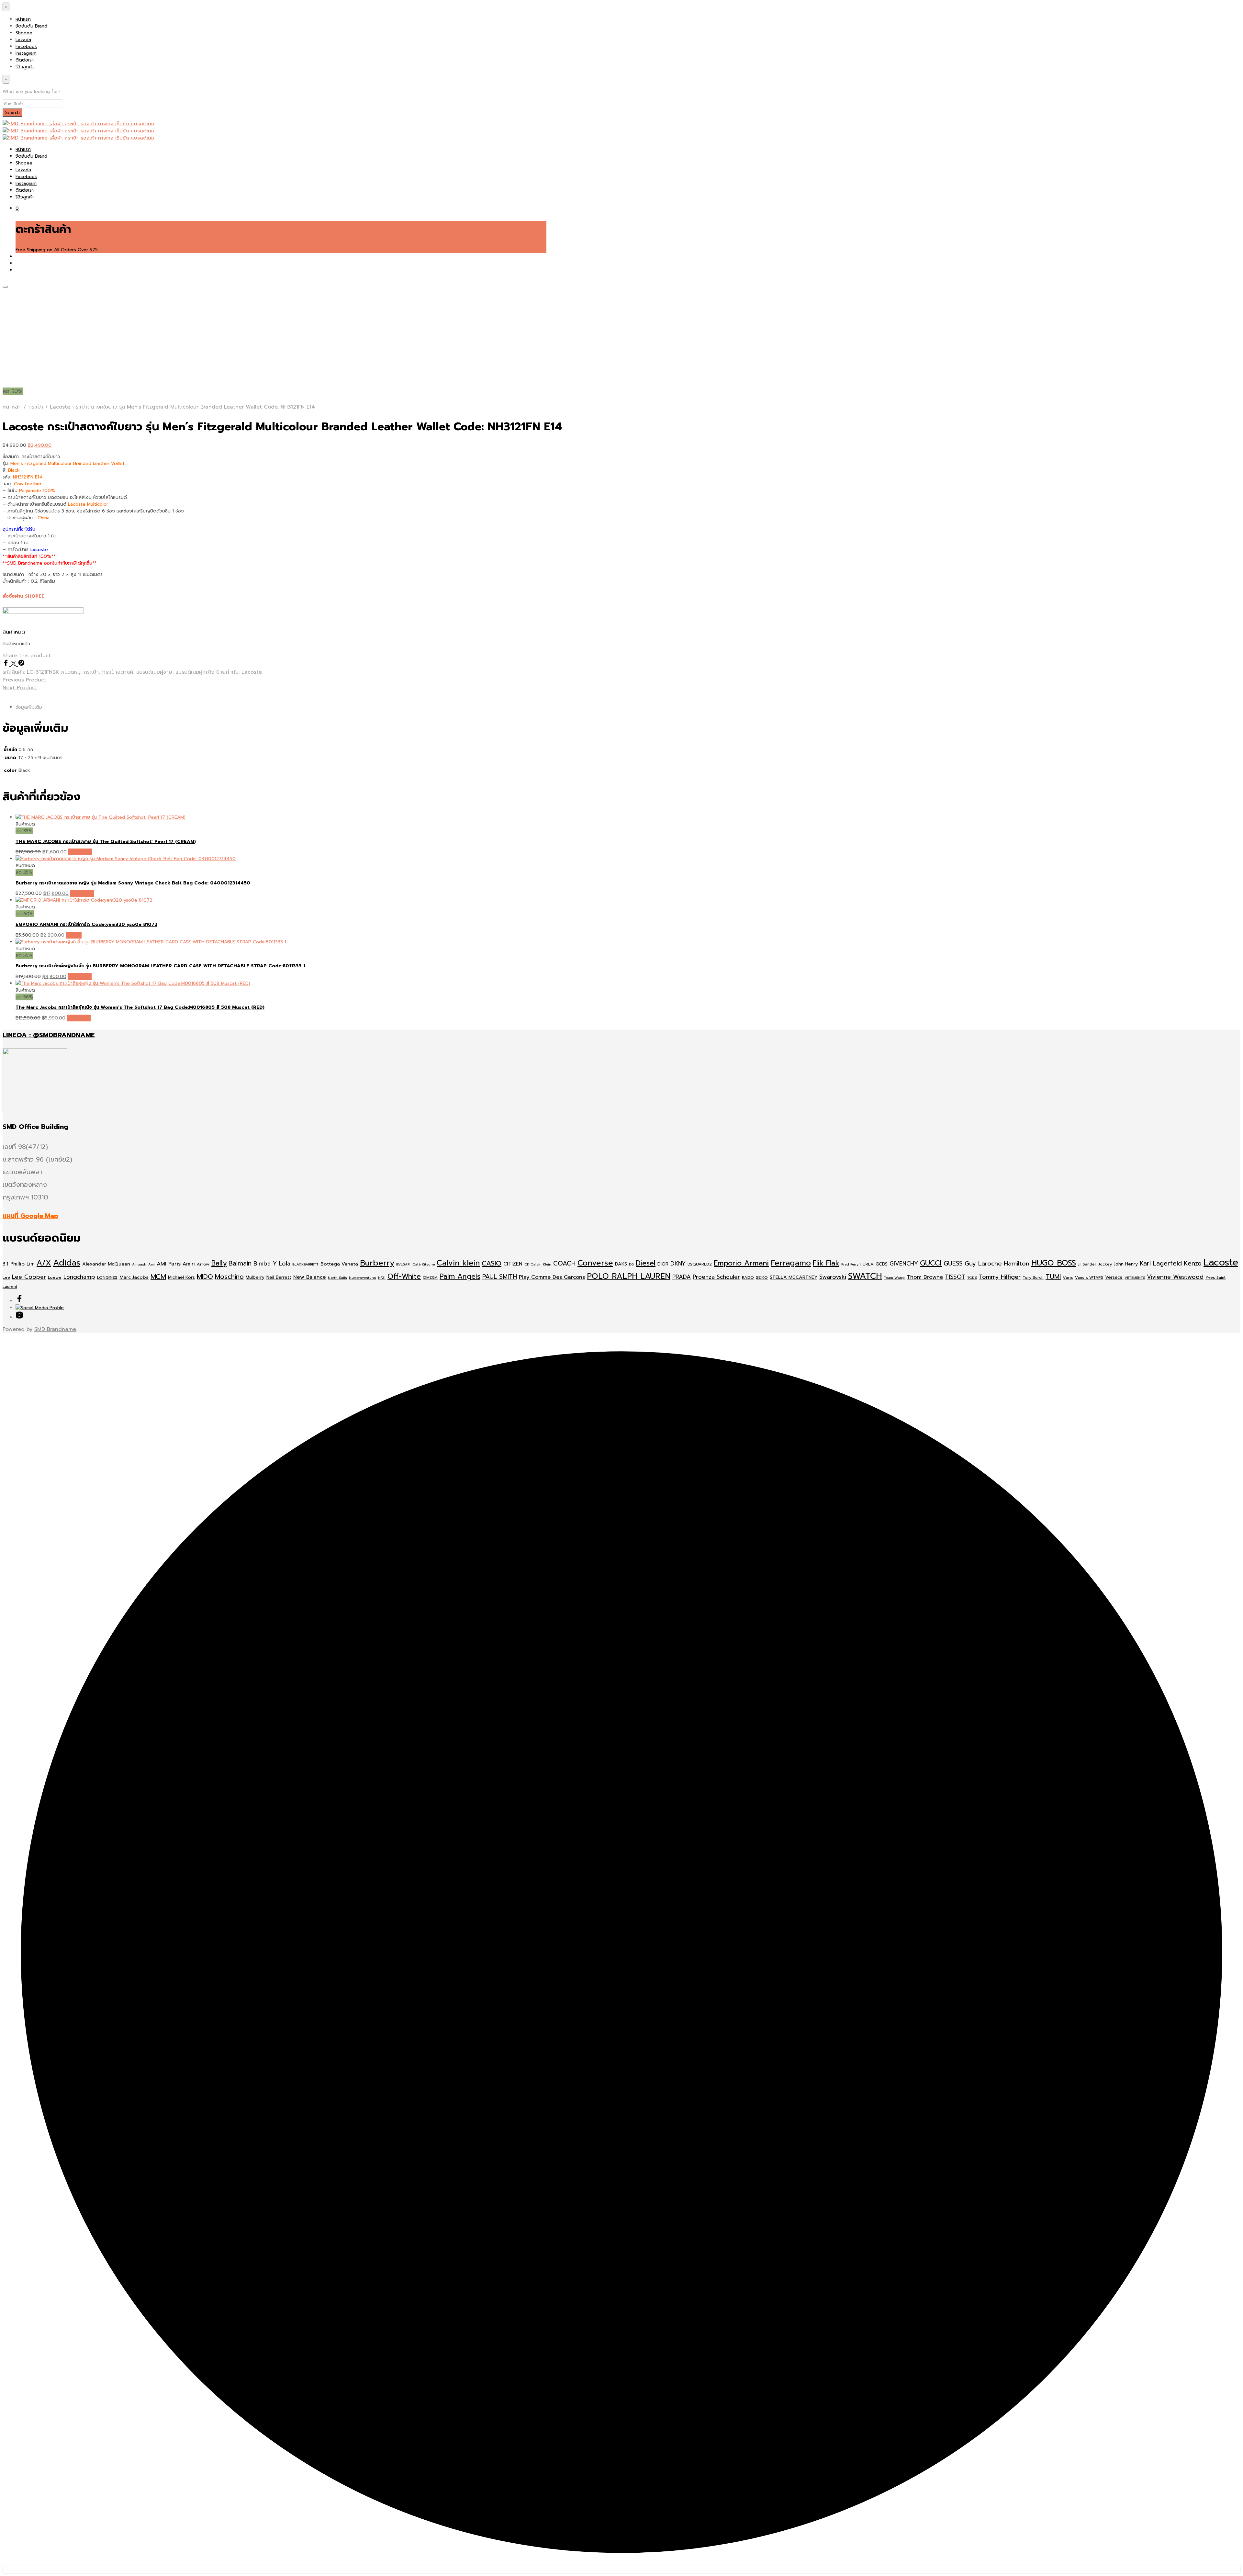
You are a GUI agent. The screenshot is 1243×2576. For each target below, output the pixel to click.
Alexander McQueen (106, 1264)
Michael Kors (181, 1277)
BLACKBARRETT (305, 1264)
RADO (748, 1277)
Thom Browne (925, 1277)
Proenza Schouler (716, 1277)
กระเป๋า (36, 407)
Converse (595, 1263)
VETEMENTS (1135, 1277)
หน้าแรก (23, 19)
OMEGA (430, 1277)
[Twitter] (15, 664)
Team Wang (894, 1277)
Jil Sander (1087, 1264)
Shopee (24, 33)
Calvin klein (458, 1263)
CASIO (492, 1263)
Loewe (55, 1277)
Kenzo (1193, 1263)
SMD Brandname (55, 1329)
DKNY (678, 1264)
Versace (1114, 1277)
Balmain (240, 1263)
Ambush (139, 1264)
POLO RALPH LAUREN (629, 1276)
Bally (219, 1263)
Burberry (377, 1263)
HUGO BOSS (1054, 1263)
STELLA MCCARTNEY (794, 1277)
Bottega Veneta (339, 1264)
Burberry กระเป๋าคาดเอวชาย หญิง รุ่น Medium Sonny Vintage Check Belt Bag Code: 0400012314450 (133, 883)
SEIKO (762, 1277)
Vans (1068, 1277)
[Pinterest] (21, 664)
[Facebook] (7, 664)
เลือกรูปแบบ (80, 852)
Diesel (646, 1263)
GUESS (953, 1263)
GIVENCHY (904, 1264)
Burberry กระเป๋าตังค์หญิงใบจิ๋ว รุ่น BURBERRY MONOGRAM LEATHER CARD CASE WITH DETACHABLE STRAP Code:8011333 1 (160, 966)
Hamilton (1017, 1264)
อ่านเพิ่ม (74, 935)
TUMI (1053, 1277)
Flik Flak (826, 1263)
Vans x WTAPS (1089, 1277)
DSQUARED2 (700, 1264)
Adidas (67, 1263)
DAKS (621, 1264)
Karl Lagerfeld (1161, 1263)
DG (631, 1264)
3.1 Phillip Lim (19, 1264)
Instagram (26, 53)
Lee (6, 1277)
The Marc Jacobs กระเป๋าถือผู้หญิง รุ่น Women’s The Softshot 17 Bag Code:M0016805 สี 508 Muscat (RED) (140, 1007)
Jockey (1105, 1264)
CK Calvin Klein (538, 1264)
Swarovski (833, 1277)
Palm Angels (460, 1277)
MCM (158, 1277)
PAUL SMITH (500, 1277)
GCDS (882, 1264)
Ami (151, 1264)
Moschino (229, 1277)
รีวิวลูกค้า (25, 67)
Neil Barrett (279, 1277)
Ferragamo (791, 1263)
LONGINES (107, 1277)
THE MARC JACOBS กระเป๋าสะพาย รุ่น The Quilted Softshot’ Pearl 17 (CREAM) (106, 842)
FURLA (867, 1264)
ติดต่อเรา (25, 60)
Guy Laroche (983, 1264)
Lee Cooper (29, 1277)
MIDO (205, 1277)
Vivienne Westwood (1175, 1277)
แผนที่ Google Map (30, 1216)
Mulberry (255, 1277)
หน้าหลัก (12, 407)
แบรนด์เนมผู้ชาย (154, 672)
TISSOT (955, 1277)
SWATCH (865, 1276)
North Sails (337, 1277)
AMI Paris (169, 1264)
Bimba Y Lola (272, 1264)
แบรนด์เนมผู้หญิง (195, 672)
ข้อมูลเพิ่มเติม (29, 707)
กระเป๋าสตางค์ (118, 672)
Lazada (23, 40)
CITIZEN (513, 1264)
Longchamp (79, 1277)
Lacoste (252, 672)
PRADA (682, 1277)
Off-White (404, 1277)
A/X (44, 1263)
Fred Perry (850, 1264)
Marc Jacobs (134, 1277)
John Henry (1126, 1264)
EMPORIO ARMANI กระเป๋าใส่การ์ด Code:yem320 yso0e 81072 (86, 924)
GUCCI (931, 1263)
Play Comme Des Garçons (552, 1277)
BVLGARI (403, 1264)
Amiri (189, 1264)
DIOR (663, 1264)
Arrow (203, 1264)
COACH (564, 1263)
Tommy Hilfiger (1000, 1277)
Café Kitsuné (424, 1264)
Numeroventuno (363, 1277)
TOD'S (972, 1277)
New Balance (310, 1277)
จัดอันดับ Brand (31, 26)
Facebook (26, 46)
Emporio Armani (741, 1263)
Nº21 (382, 1277)
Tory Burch (1033, 1277)
